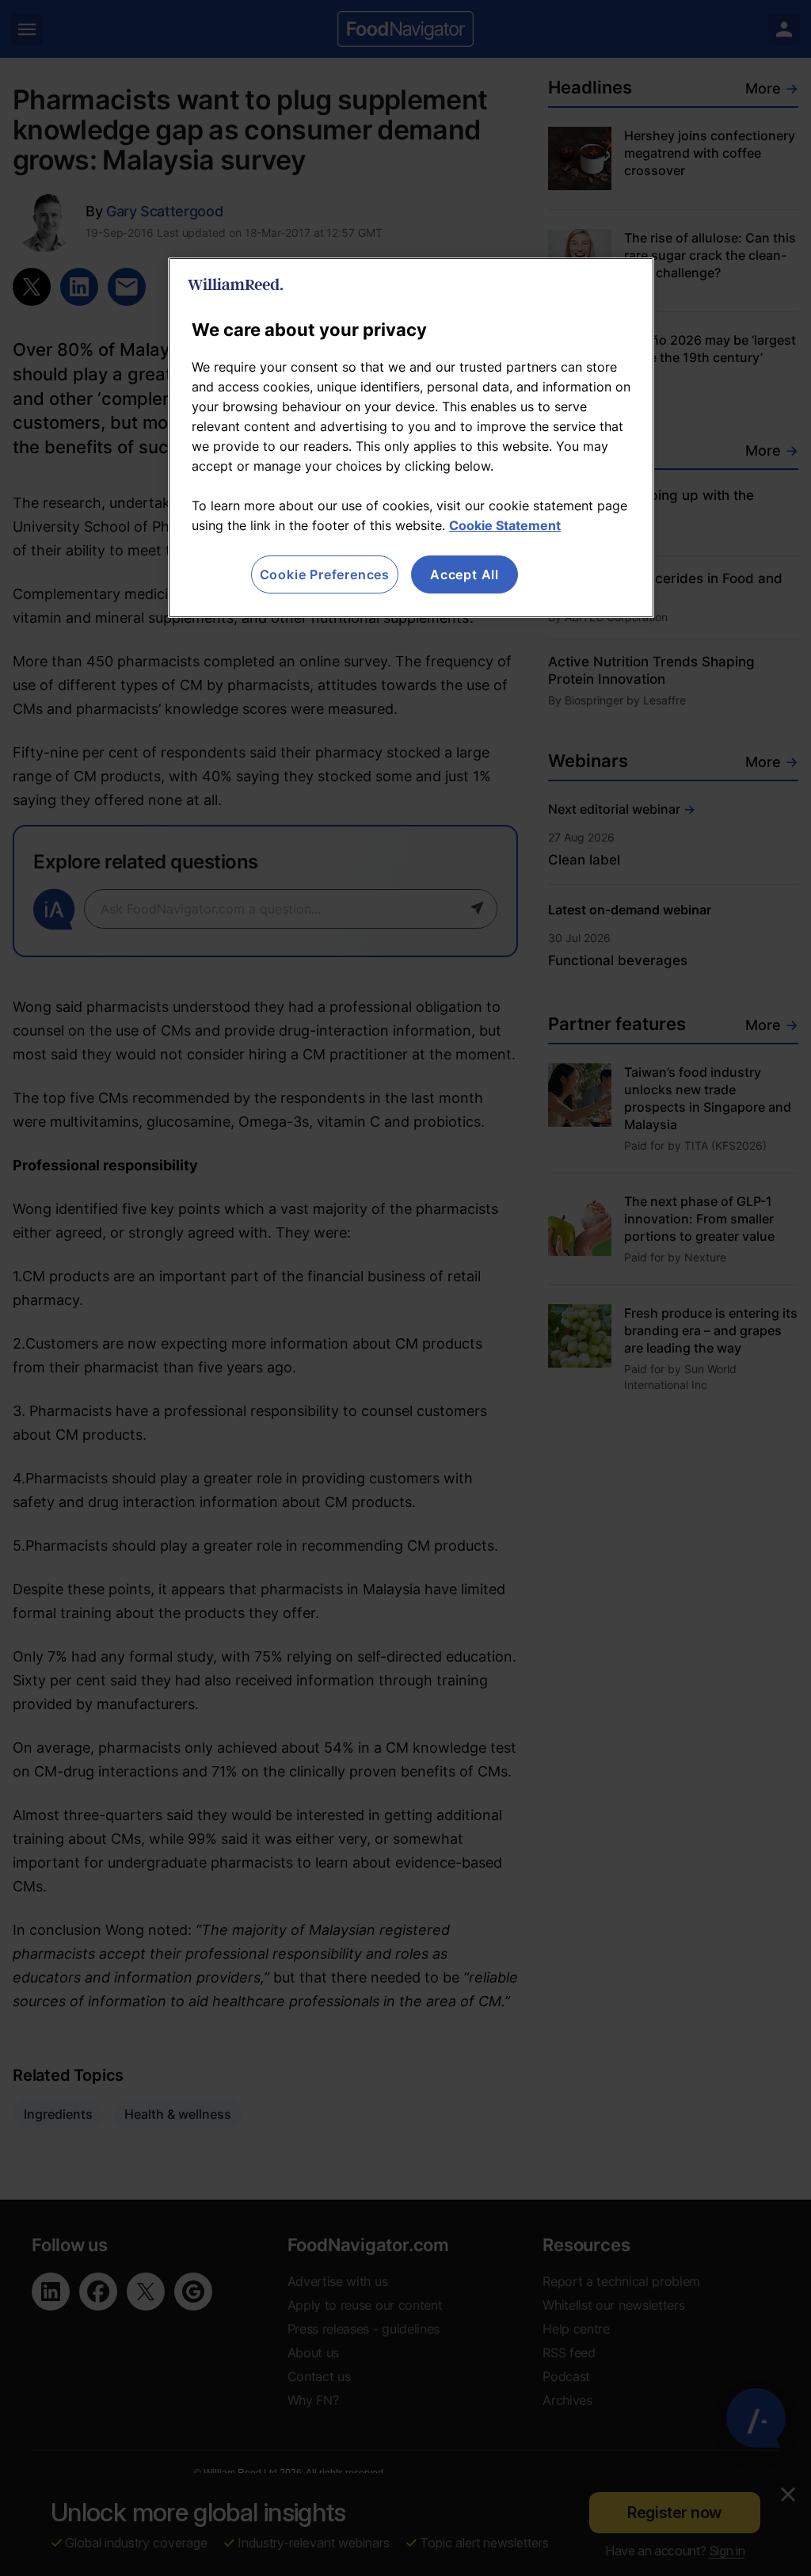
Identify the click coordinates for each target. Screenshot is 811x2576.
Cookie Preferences (325, 574)
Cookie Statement (505, 525)
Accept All (465, 574)
